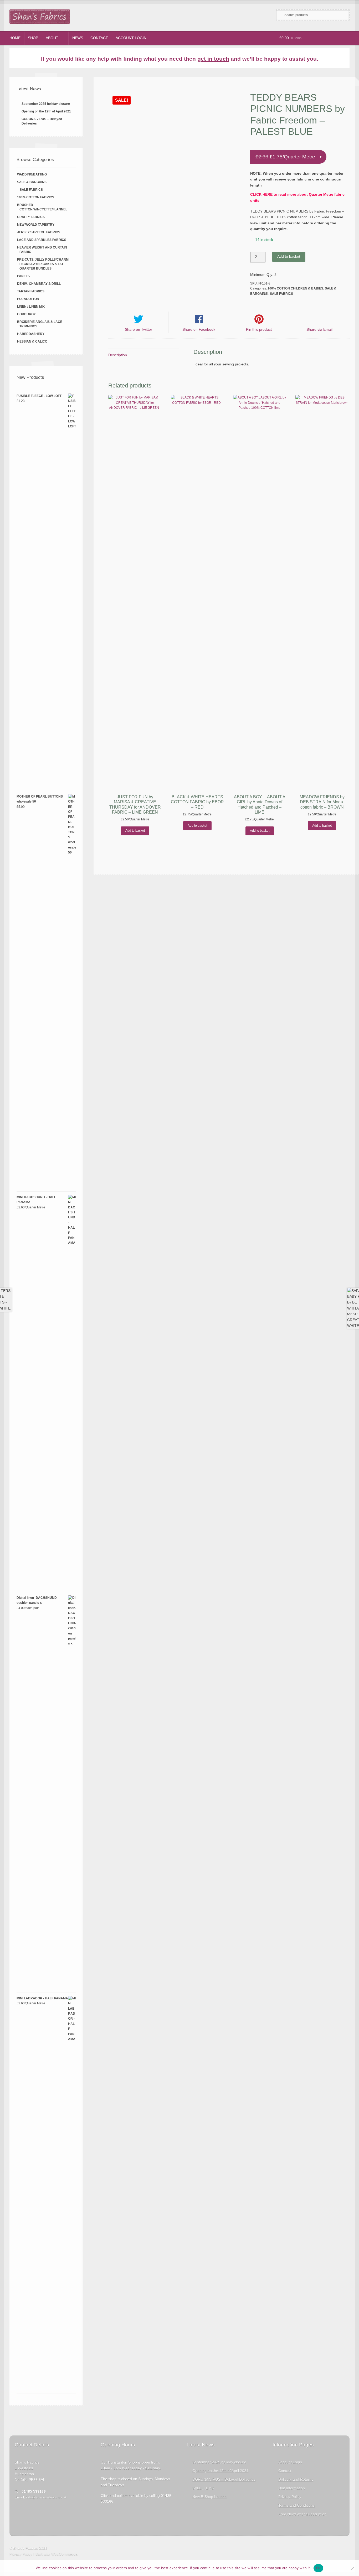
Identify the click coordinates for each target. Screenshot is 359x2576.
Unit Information (292, 2488)
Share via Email (319, 330)
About (52, 38)
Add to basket (289, 257)
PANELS (23, 276)
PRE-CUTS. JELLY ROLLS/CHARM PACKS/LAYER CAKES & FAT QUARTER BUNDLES (43, 264)
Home (15, 38)
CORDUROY (26, 314)
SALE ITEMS (203, 2488)
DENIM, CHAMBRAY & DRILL (39, 284)
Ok (319, 2568)
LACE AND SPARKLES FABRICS (42, 240)
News (78, 38)
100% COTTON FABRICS (36, 197)
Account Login (131, 38)
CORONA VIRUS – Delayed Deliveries (224, 2479)
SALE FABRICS (281, 294)
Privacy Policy (290, 2497)
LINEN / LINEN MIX (31, 307)
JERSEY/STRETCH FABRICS (39, 232)
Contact (99, 38)
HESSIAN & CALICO (32, 342)
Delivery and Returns (296, 2479)
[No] (352, 2568)
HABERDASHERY (31, 334)
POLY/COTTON (28, 299)
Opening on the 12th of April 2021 (46, 111)
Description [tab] (118, 355)
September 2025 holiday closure (46, 104)
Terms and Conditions (296, 2505)
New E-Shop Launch (209, 2497)
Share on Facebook (199, 330)
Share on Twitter (139, 330)
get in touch (213, 59)
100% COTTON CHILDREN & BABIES (295, 288)
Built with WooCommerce (56, 2554)
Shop (33, 38)
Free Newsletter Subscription (302, 2514)
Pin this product (259, 330)
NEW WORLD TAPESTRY (36, 225)
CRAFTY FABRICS (31, 217)
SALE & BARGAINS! (32, 182)
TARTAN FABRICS (31, 291)
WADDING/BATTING (32, 174)
